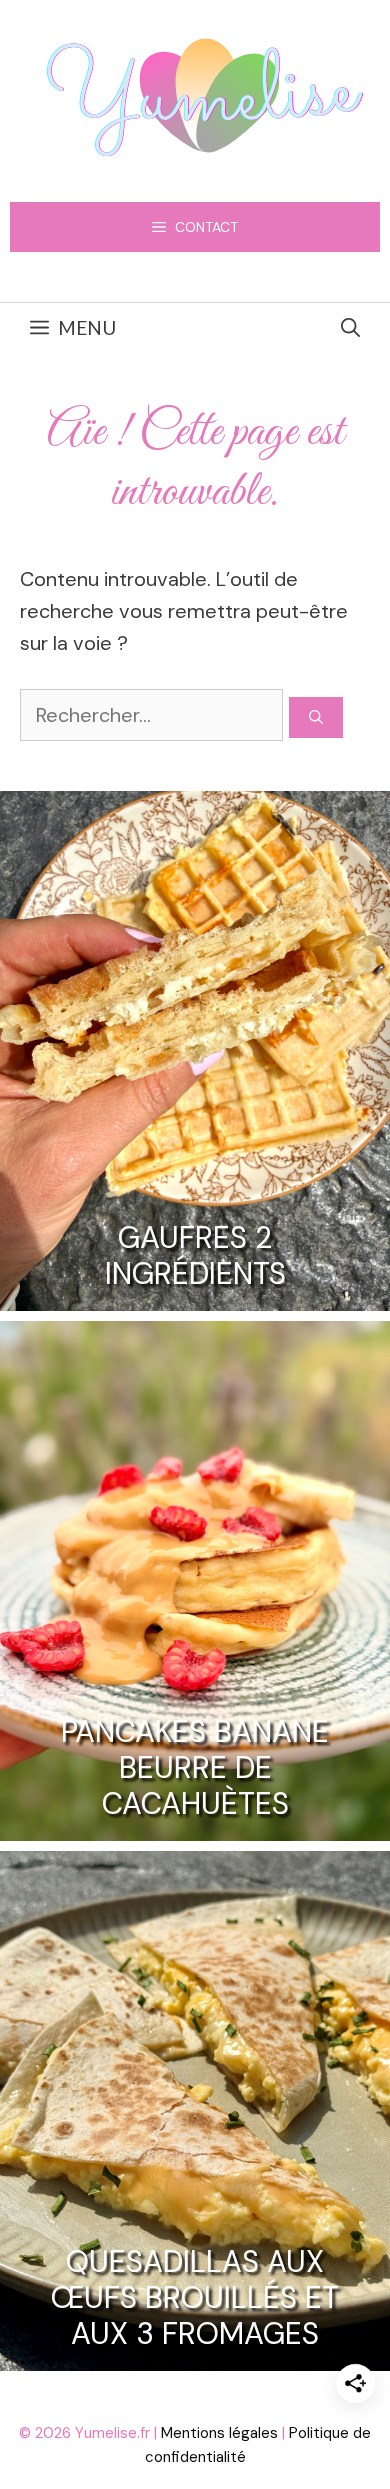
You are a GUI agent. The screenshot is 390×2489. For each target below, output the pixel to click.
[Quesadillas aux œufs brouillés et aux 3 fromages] (195, 2355)
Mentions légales (219, 2433)
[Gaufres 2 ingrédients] (195, 1295)
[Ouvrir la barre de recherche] (350, 328)
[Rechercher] (316, 717)
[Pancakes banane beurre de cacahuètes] (195, 1825)
